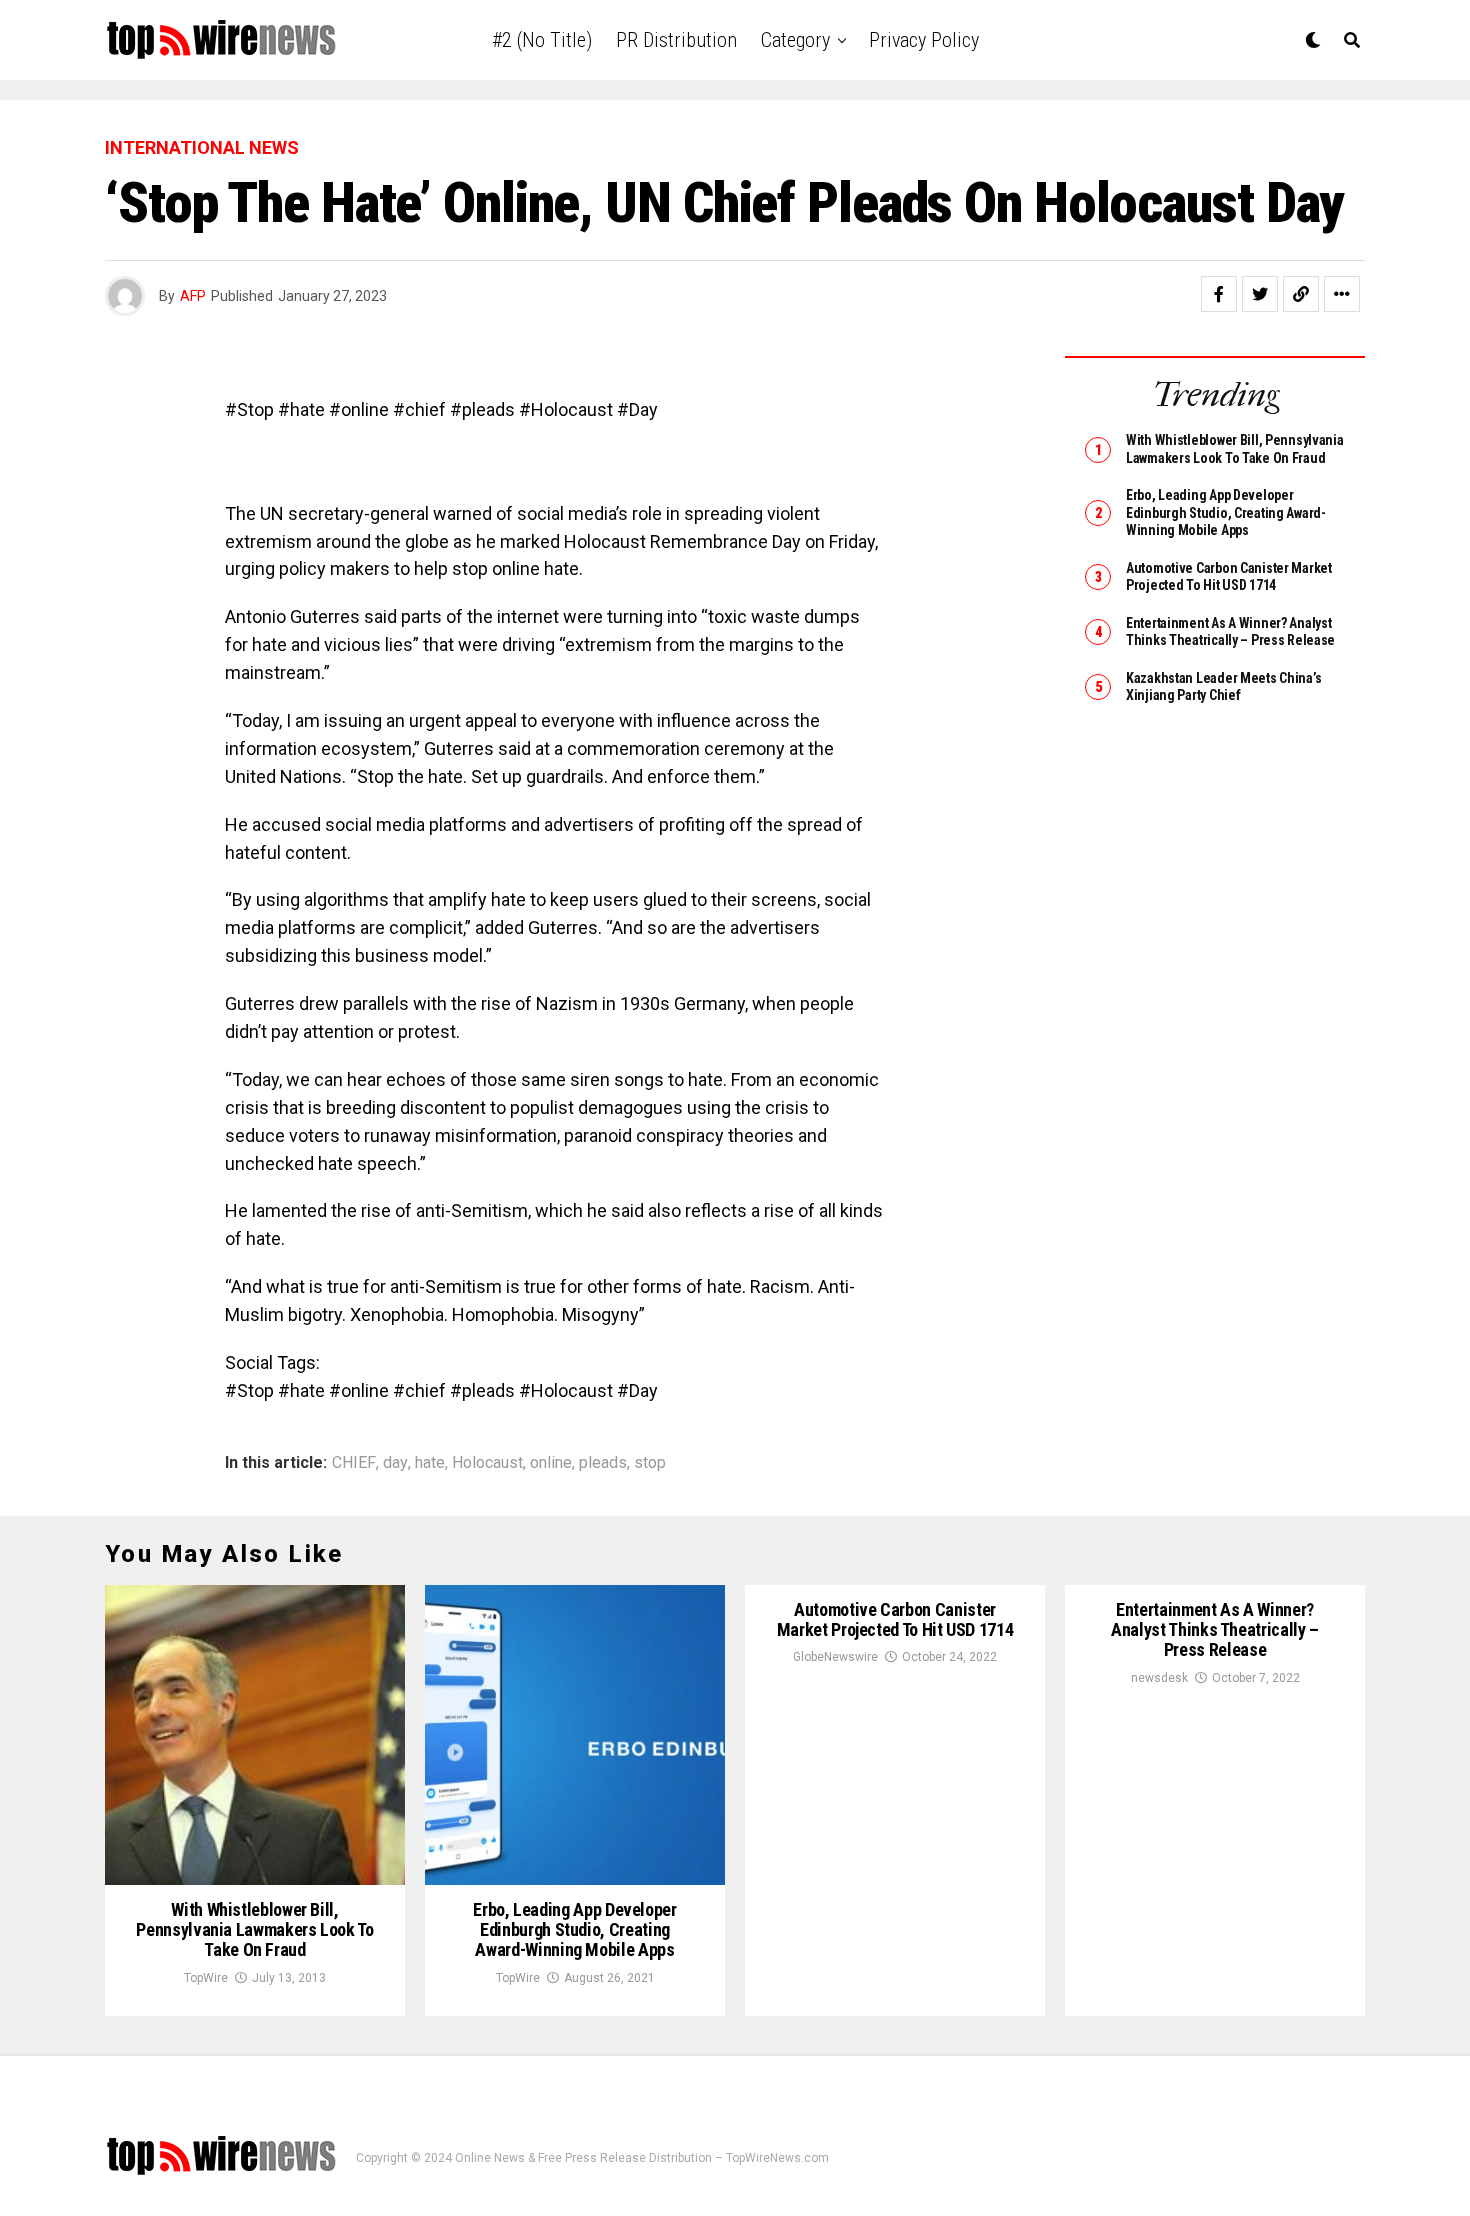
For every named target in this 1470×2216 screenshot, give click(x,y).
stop (650, 1463)
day (395, 1463)
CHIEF (354, 1463)
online (551, 1463)
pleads (603, 1463)
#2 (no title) (542, 40)
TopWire (206, 1978)
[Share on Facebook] (1219, 294)
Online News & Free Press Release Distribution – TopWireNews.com (642, 2158)
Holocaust (487, 1463)
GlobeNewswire (835, 1657)
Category (795, 40)
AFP (193, 296)
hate (430, 1463)
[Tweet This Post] (1260, 294)
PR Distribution (676, 40)
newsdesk (1159, 1678)
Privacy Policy (924, 40)
